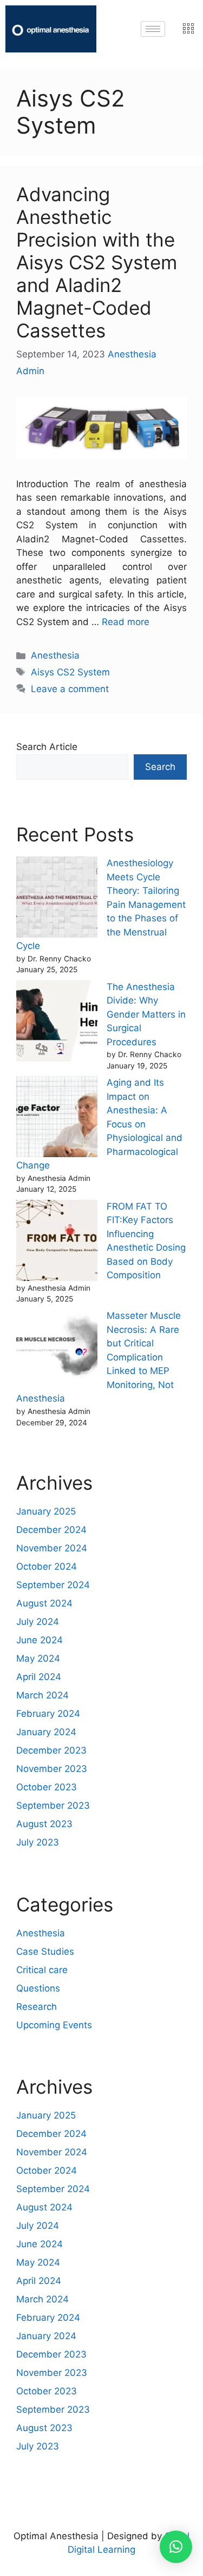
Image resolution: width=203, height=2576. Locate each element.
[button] (176, 2547)
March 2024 (42, 1695)
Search (160, 767)
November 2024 (52, 1548)
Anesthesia (55, 655)
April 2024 (39, 1677)
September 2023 (53, 1805)
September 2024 (53, 1585)
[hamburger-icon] (153, 29)
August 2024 (44, 1603)
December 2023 (51, 1750)
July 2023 (38, 1842)
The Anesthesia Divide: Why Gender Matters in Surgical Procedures (146, 1014)
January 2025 (46, 1511)
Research (37, 2007)
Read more (126, 622)
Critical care (42, 1970)
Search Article (47, 747)
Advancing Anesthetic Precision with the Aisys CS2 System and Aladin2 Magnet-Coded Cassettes (97, 262)
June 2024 (40, 1640)
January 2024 (46, 1732)
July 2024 (38, 1622)
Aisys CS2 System (70, 672)
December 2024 (51, 1530)
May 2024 (38, 1658)
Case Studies (45, 1951)
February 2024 (48, 1714)
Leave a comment (70, 689)
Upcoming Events (54, 2025)
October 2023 (47, 1787)
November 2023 (52, 1769)
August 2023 (44, 1824)
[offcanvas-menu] (188, 29)
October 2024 (47, 1566)
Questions (38, 1988)
